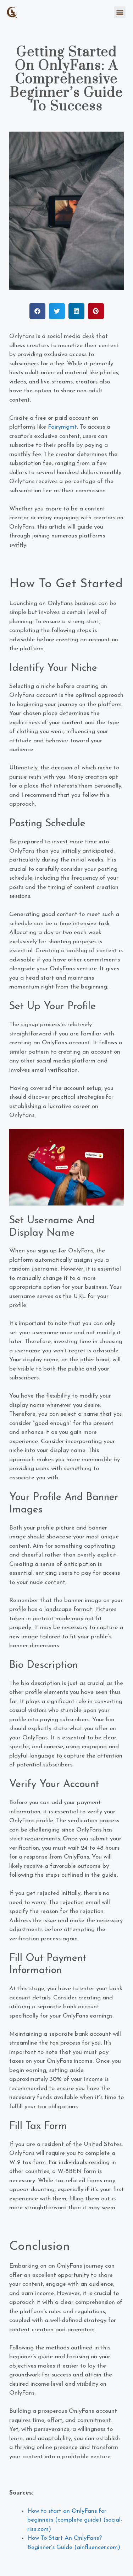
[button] (120, 12)
